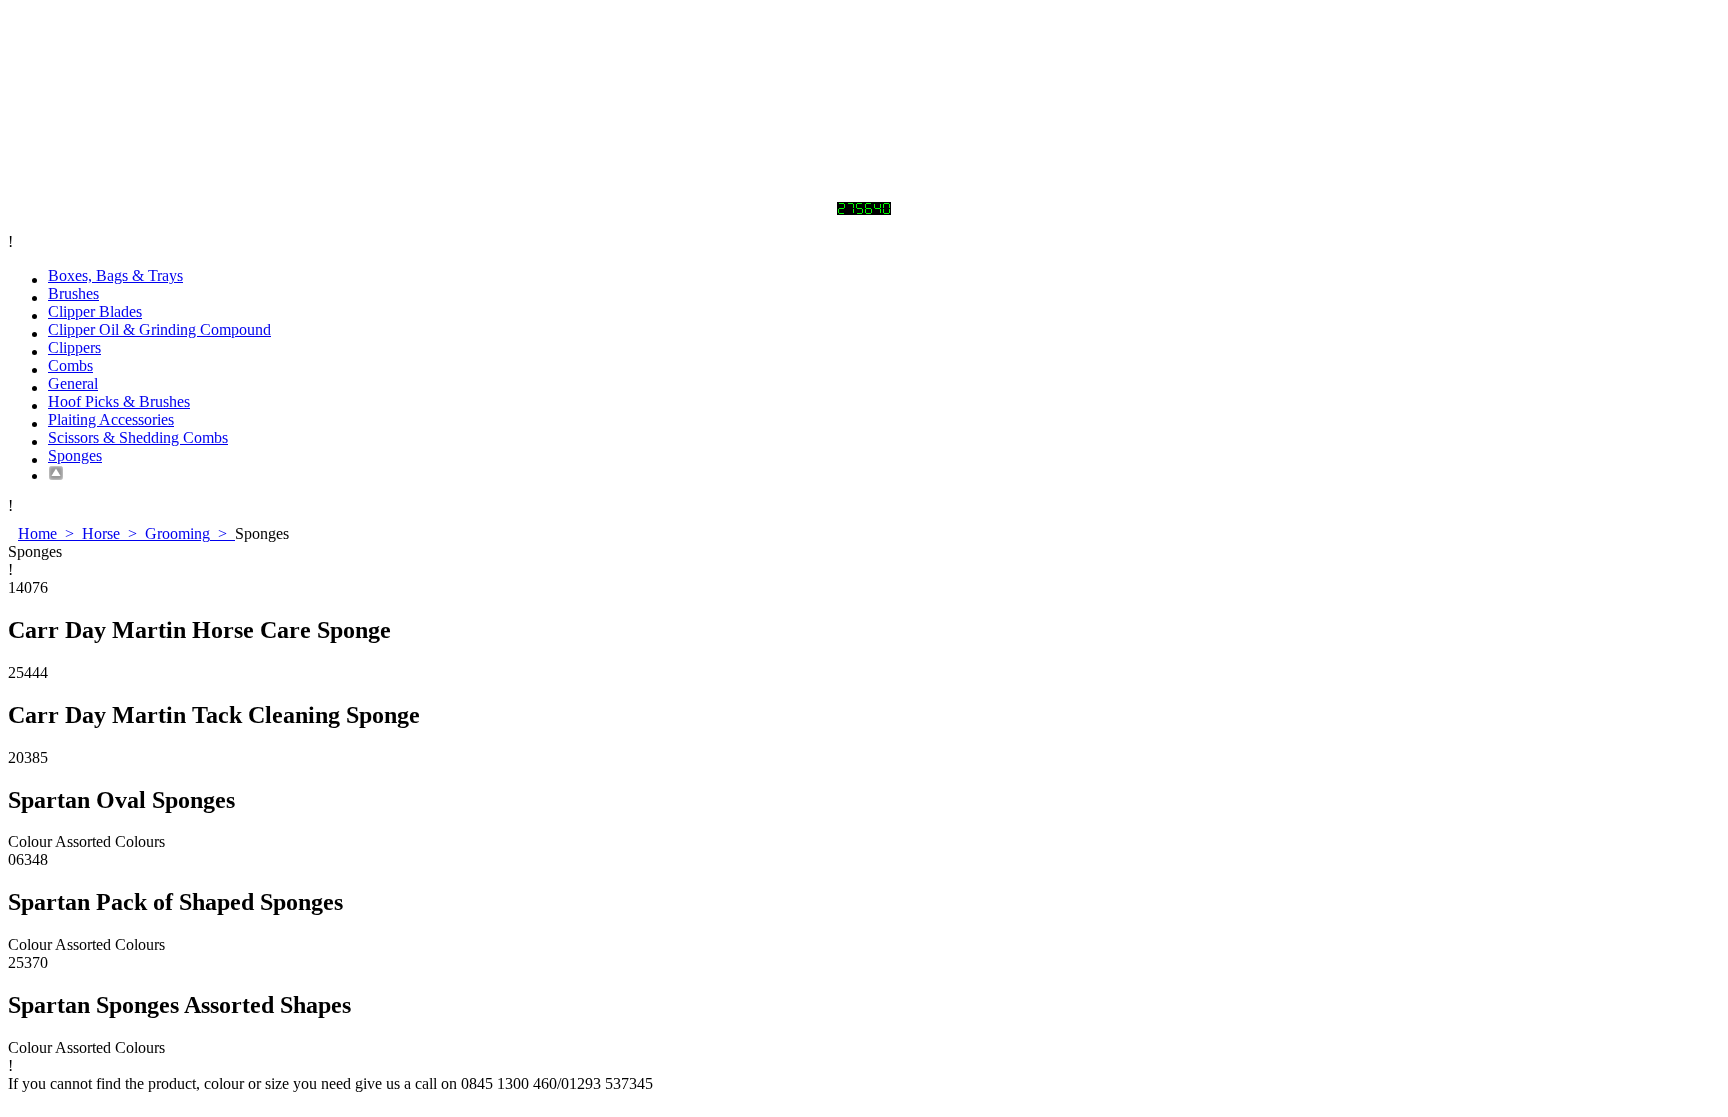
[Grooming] (884, 473)
